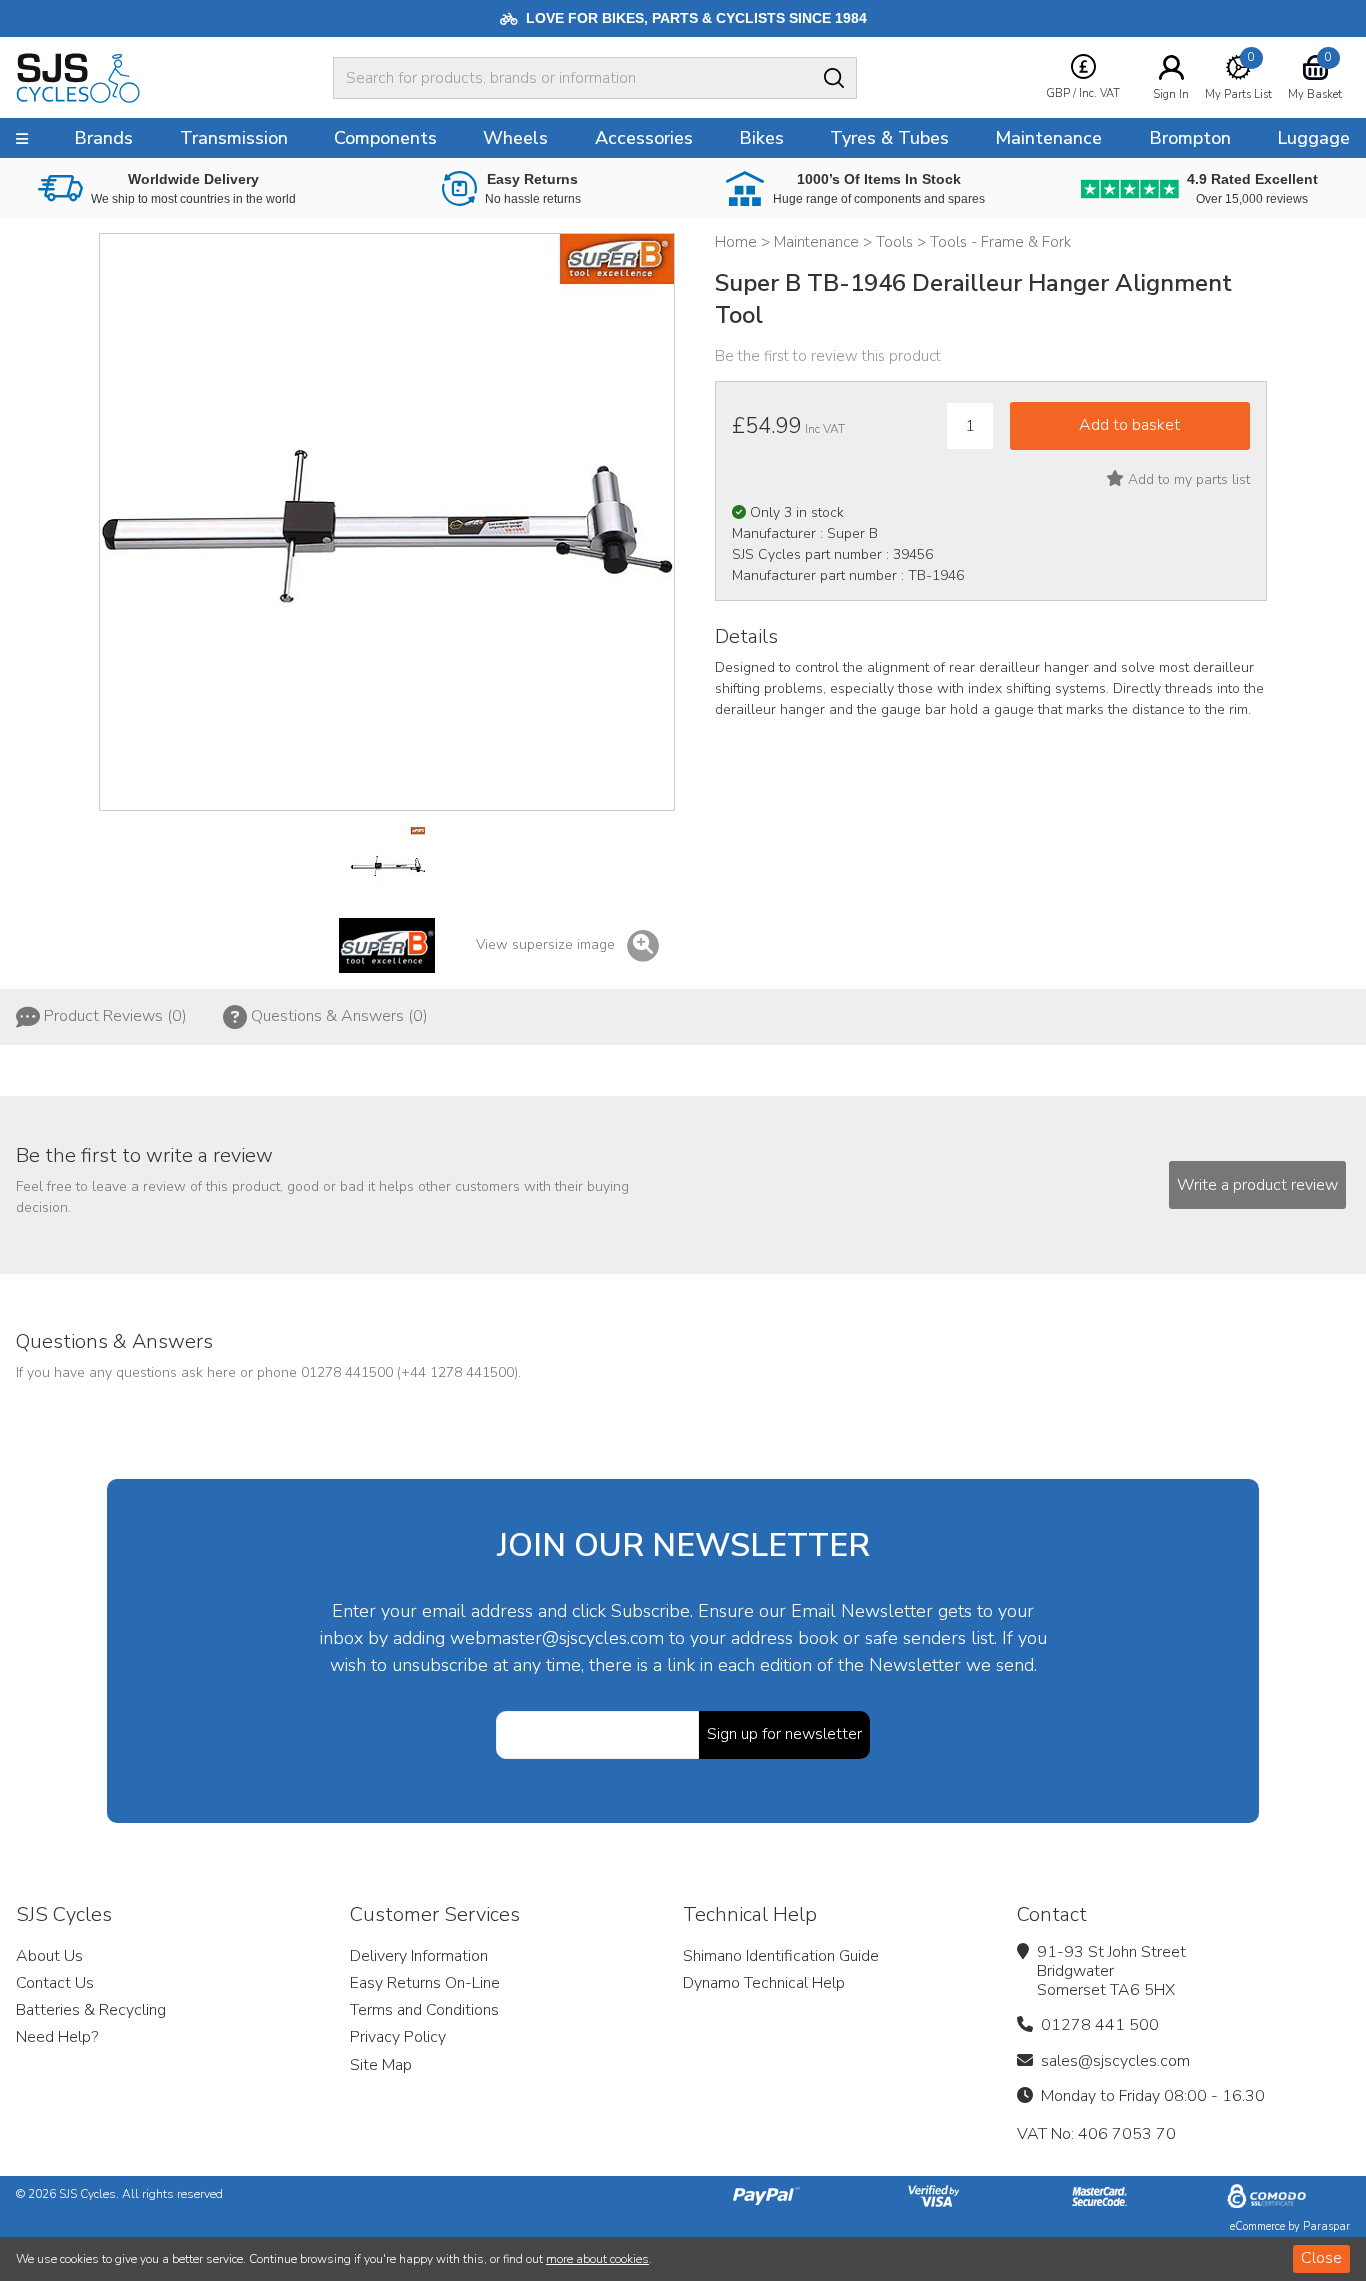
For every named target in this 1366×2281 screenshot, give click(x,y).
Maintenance (1048, 138)
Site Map (381, 2065)
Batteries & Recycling (91, 2010)
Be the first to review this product (828, 356)
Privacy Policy (398, 2037)
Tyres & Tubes (889, 138)
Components (385, 138)
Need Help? (57, 2037)
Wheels (515, 138)
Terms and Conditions (424, 2010)
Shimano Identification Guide (781, 1956)
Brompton (1190, 138)
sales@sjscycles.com (1115, 2061)
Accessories (644, 138)
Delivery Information (419, 1956)
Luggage (1313, 138)
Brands (103, 138)
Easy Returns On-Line (425, 1983)
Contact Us (55, 1983)
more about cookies (597, 2259)
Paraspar (1326, 2226)
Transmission (234, 138)
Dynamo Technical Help (764, 1983)
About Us (49, 1956)
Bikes (761, 138)
